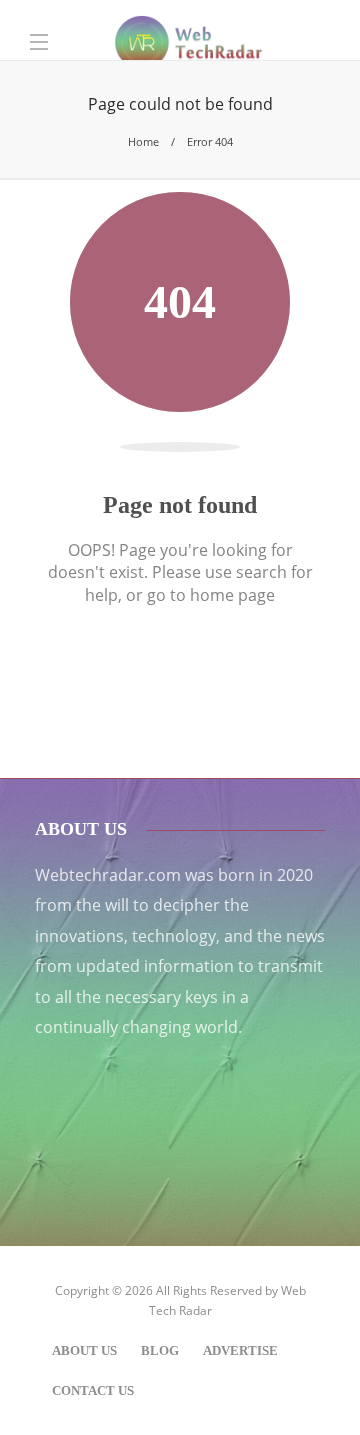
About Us (84, 1350)
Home (143, 141)
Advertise (240, 1350)
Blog (160, 1350)
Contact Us (93, 1390)
